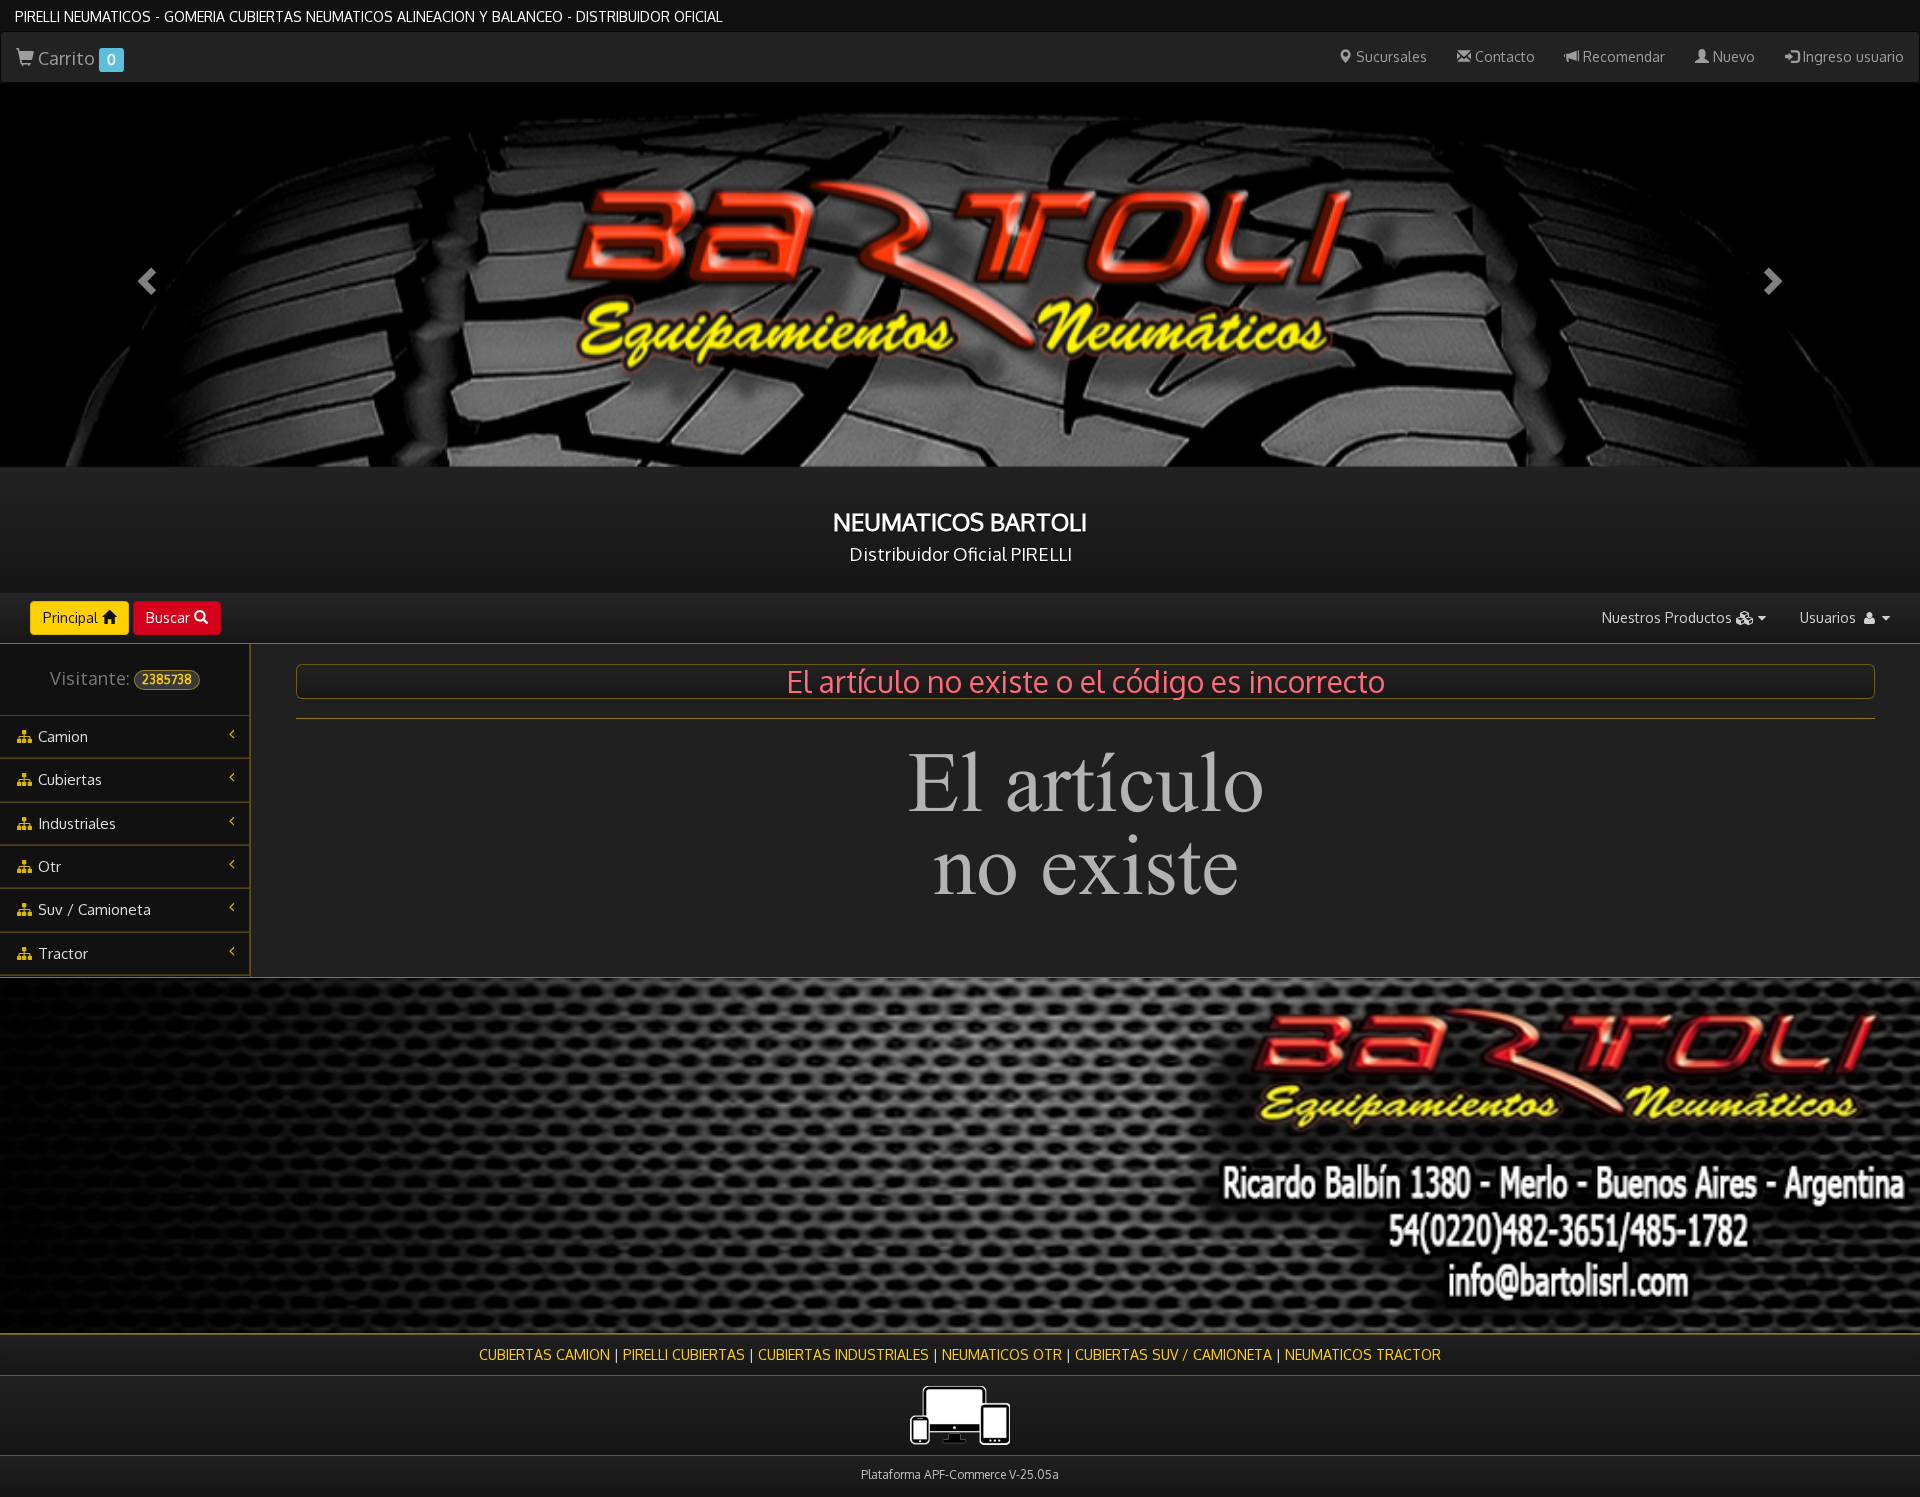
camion (61, 736)
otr (47, 866)
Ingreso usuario (1851, 56)
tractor (61, 953)
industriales (75, 823)
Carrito (75, 58)
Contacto (1503, 56)
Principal (72, 617)
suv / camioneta (92, 909)
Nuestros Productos (1669, 617)
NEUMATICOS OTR (1002, 1354)
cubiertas (68, 779)
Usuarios (1830, 617)
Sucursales (1389, 56)
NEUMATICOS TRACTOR (1363, 1354)
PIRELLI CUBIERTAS (684, 1354)
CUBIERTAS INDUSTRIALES (843, 1354)
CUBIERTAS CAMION (544, 1354)
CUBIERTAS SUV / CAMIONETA (1173, 1354)
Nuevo (1732, 56)
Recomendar (1622, 56)
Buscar (170, 617)
